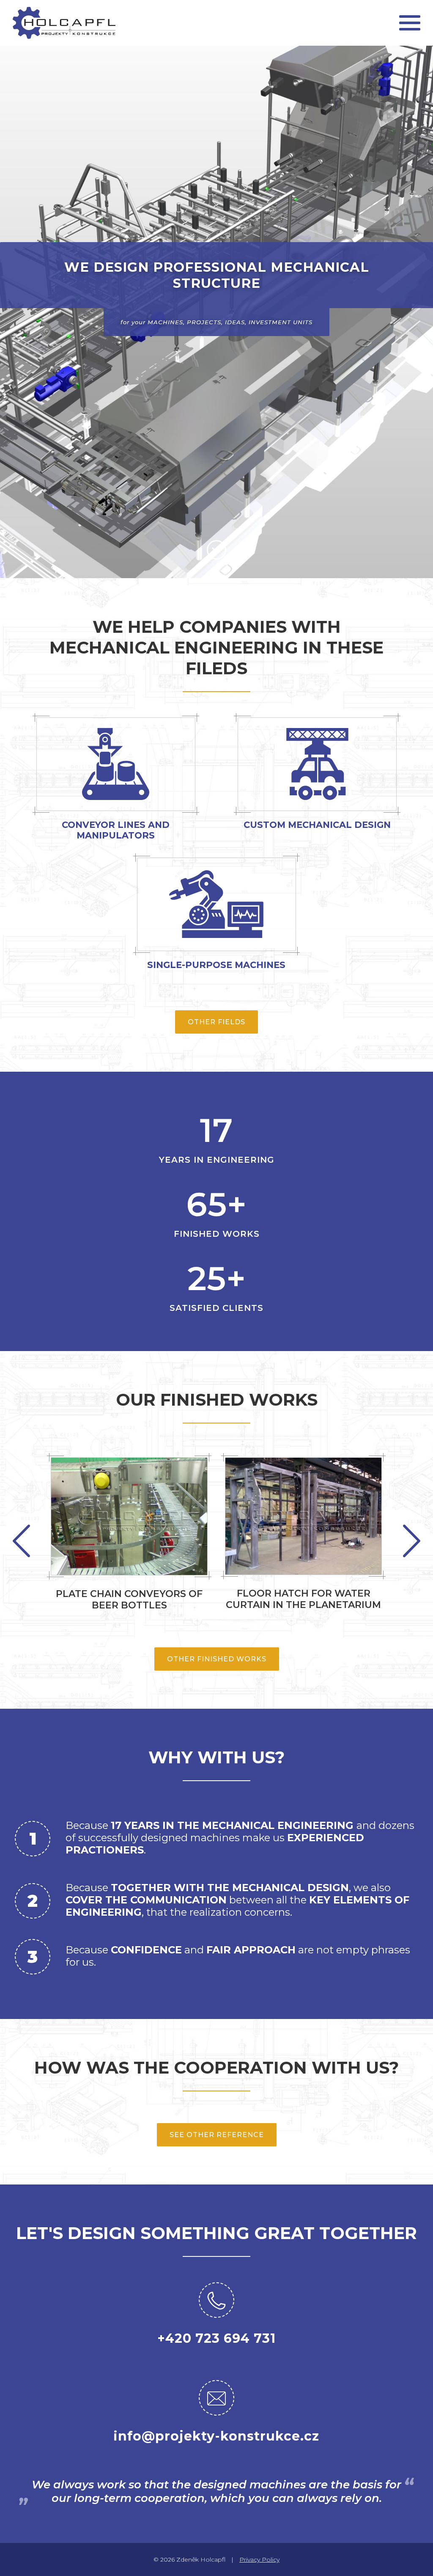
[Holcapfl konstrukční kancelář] (64, 23)
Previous (412, 1541)
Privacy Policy (259, 2559)
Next (21, 1541)
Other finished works (217, 1659)
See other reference (217, 2135)
